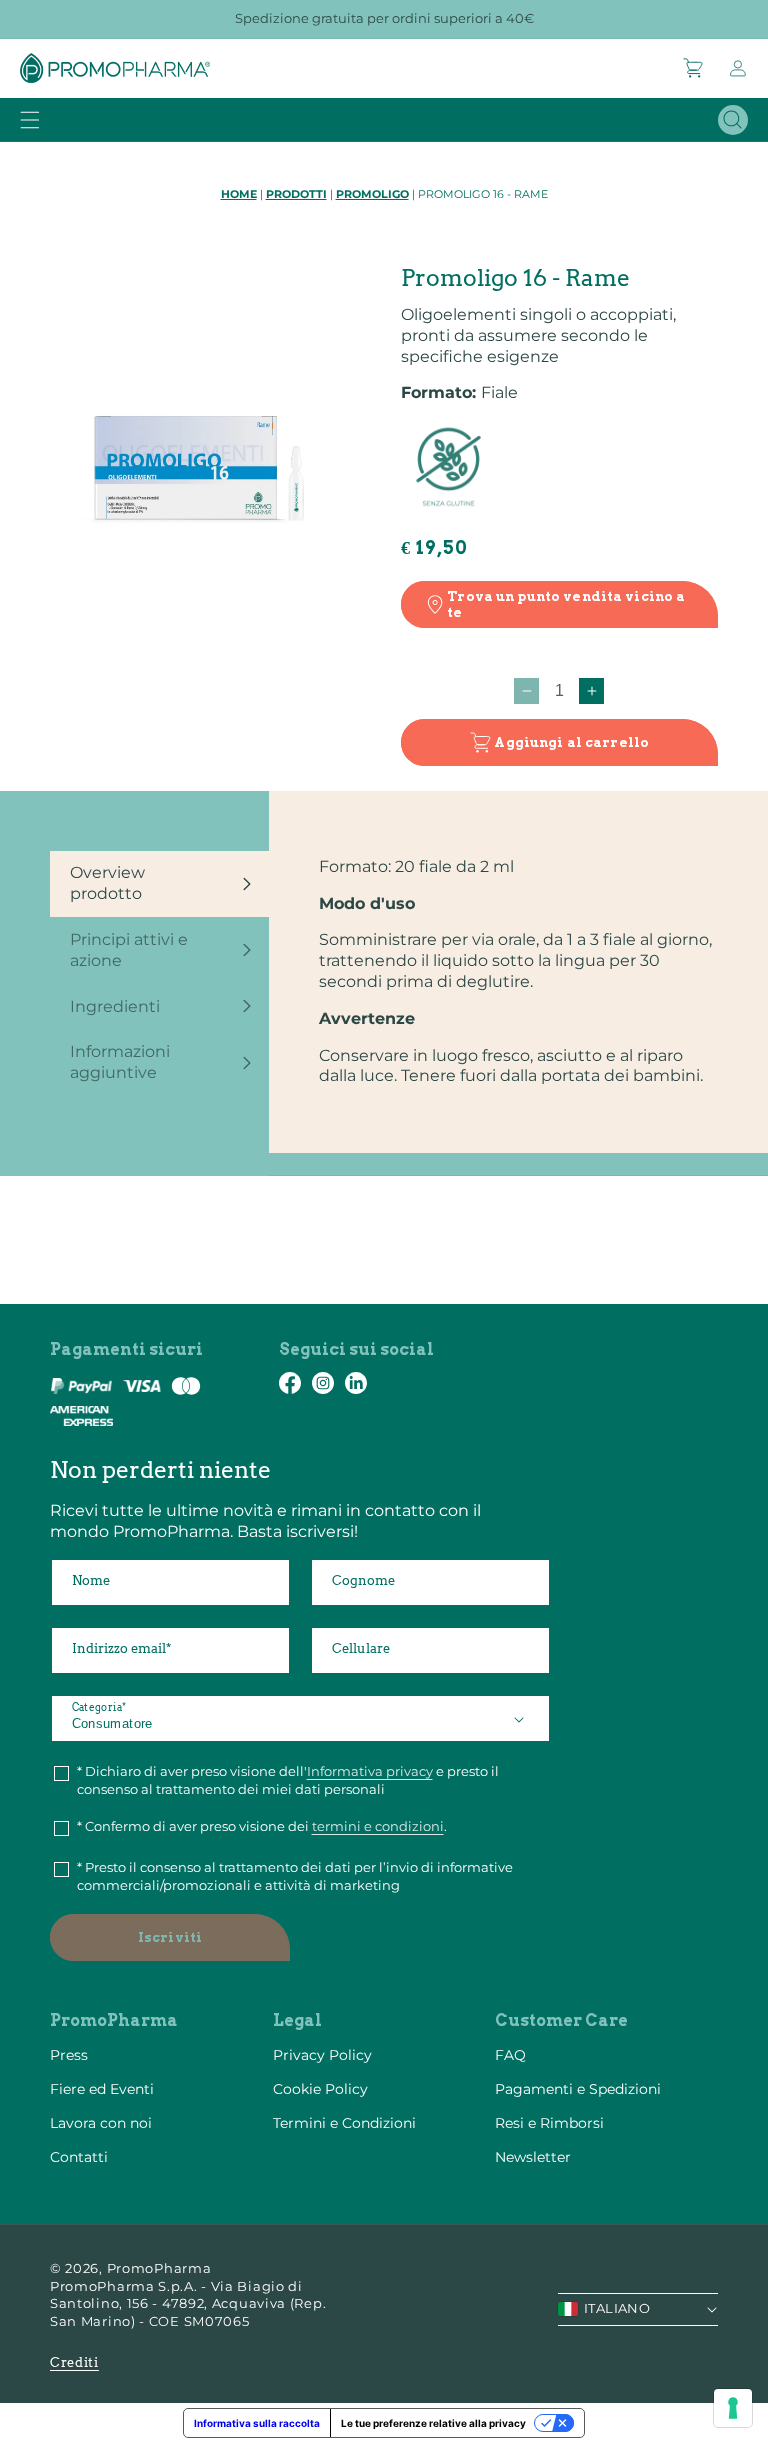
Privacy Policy (322, 2055)
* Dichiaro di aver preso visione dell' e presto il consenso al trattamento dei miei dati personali (288, 1780)
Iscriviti (170, 1937)
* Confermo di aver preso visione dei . (262, 1826)
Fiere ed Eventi (102, 2089)
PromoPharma (159, 2268)
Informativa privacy (370, 1771)
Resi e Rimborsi (549, 2123)
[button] (694, 68)
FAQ (510, 2055)
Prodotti (296, 194)
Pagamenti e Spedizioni (578, 2089)
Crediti (74, 2362)
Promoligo (372, 194)
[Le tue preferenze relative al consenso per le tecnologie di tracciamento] (733, 2408)
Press (69, 2055)
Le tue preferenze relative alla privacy (433, 2423)
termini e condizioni (378, 1826)
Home (239, 194)
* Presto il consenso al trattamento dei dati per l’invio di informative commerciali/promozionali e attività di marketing (295, 1876)
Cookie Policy (320, 2089)
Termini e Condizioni (344, 2123)
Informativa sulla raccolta (257, 2423)
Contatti (79, 2157)
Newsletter (533, 2157)
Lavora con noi (101, 2123)
